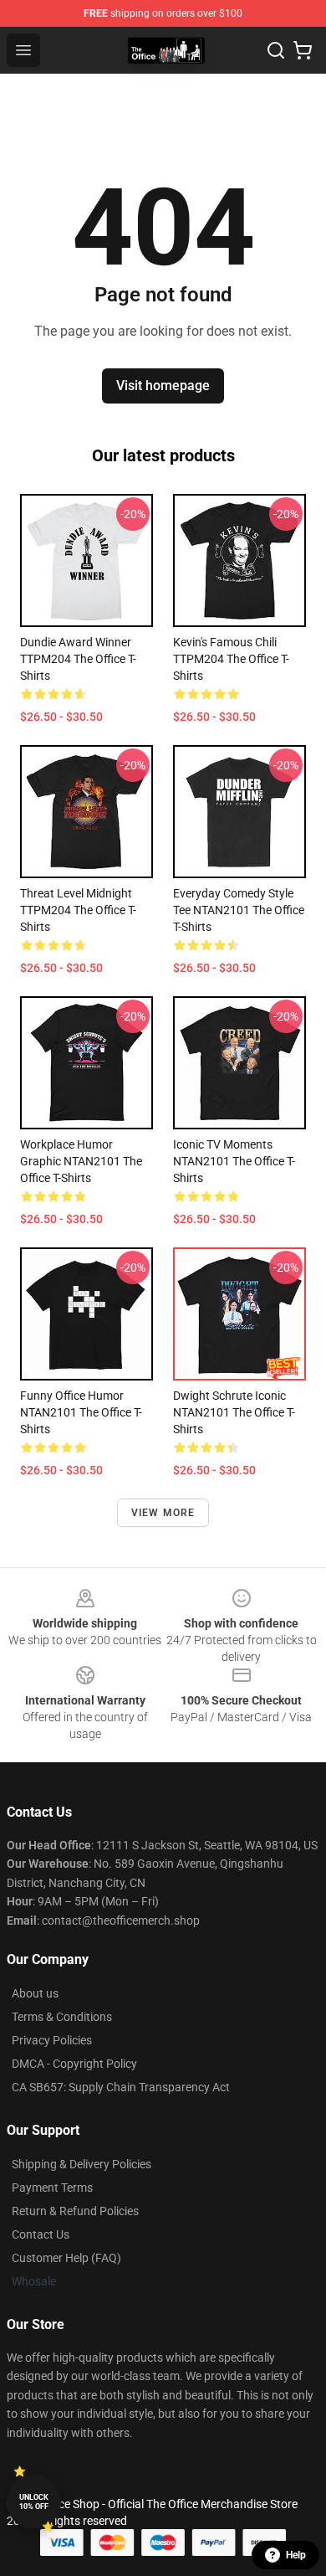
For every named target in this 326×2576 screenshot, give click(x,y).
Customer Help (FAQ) (66, 2258)
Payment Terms (52, 2188)
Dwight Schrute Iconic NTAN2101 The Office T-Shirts (234, 1412)
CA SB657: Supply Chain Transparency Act (121, 2087)
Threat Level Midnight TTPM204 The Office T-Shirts (78, 910)
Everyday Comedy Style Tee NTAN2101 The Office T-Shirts (239, 910)
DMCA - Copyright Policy (74, 2064)
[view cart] (303, 50)
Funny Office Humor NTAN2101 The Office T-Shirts (81, 1412)
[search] (276, 50)
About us (35, 1993)
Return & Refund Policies (75, 2211)
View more (163, 1513)
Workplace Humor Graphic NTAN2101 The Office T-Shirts (81, 1161)
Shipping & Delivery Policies (81, 2164)
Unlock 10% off (34, 2502)
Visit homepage (163, 386)
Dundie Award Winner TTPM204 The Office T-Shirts (78, 659)
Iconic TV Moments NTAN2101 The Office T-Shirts (234, 1161)
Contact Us (41, 2234)
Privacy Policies (52, 2040)
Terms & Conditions (62, 2017)
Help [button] (296, 2555)
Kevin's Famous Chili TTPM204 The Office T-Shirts (231, 659)
